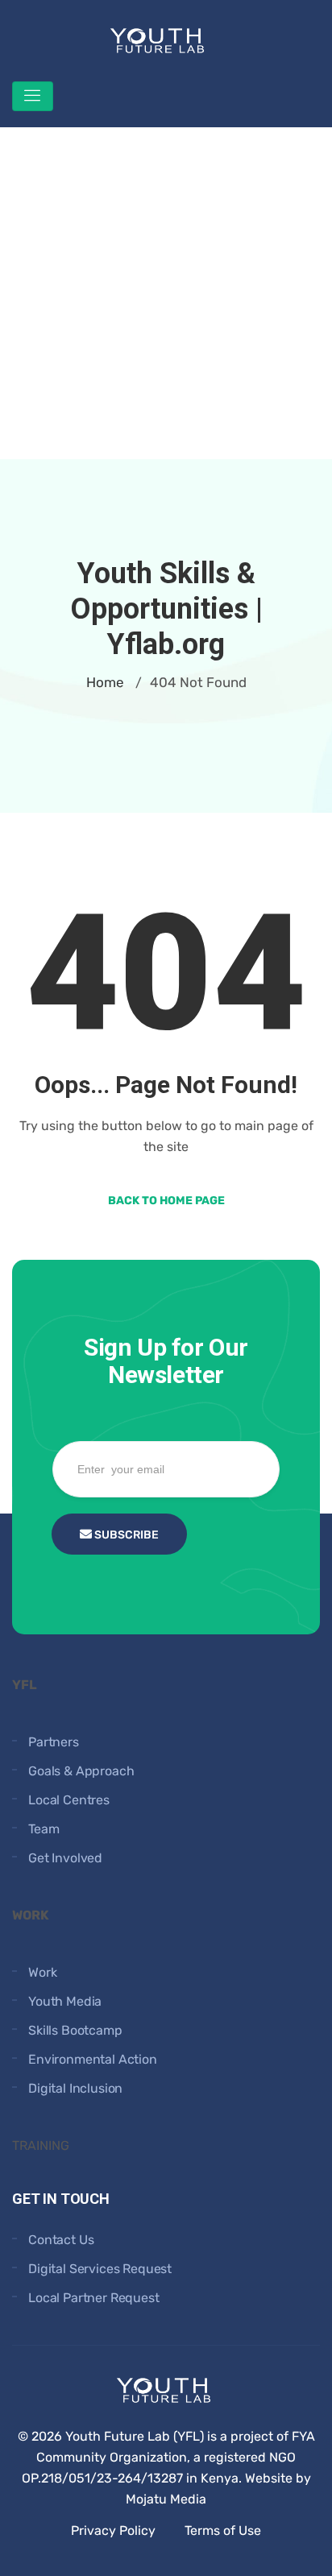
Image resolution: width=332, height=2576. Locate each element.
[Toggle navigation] (33, 96)
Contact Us (61, 2240)
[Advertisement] (166, 293)
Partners (54, 1742)
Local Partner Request (94, 2298)
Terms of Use (223, 2530)
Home (105, 682)
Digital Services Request (100, 2269)
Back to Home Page (166, 1201)
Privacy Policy (113, 2530)
